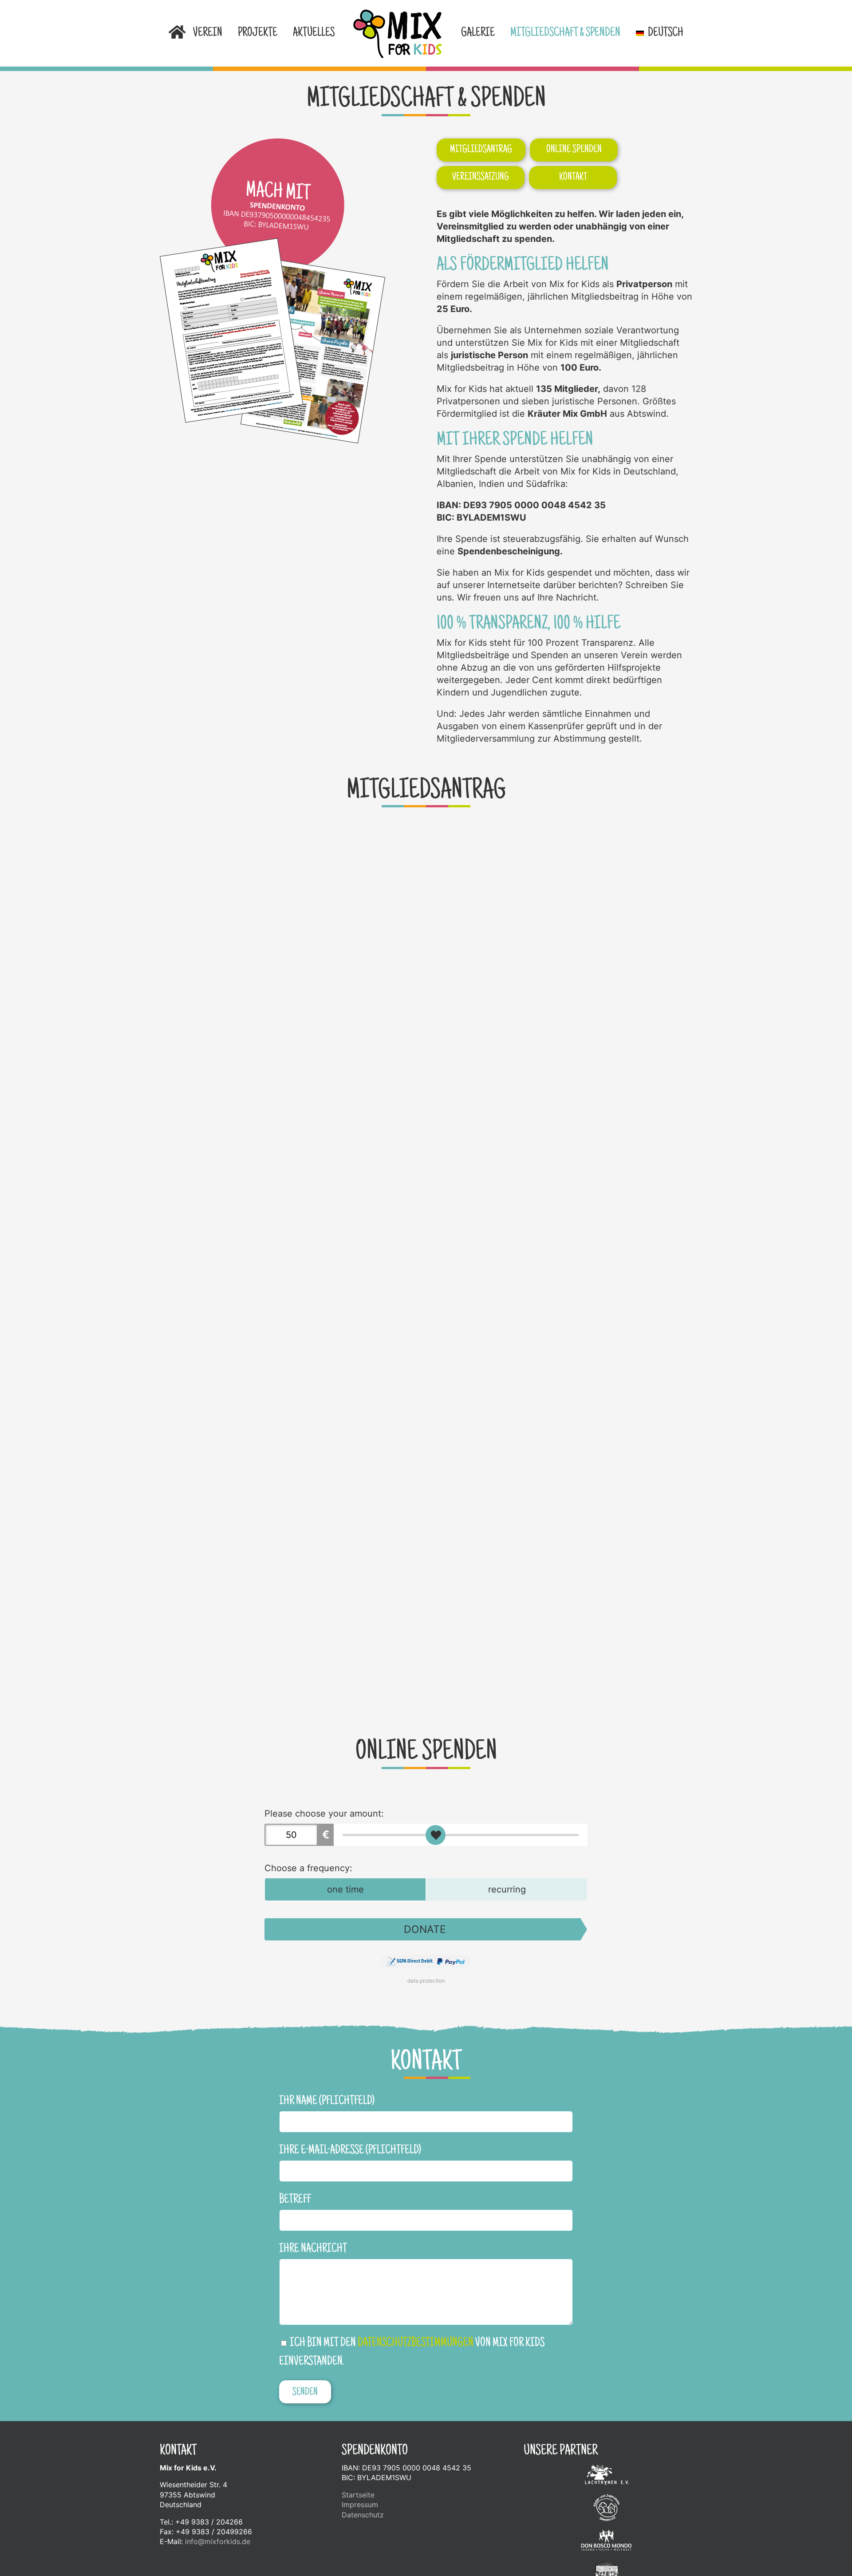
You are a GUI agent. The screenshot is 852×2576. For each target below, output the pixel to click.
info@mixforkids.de (218, 2541)
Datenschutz (363, 2515)
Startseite (358, 2495)
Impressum (360, 2505)
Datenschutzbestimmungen (416, 2343)
